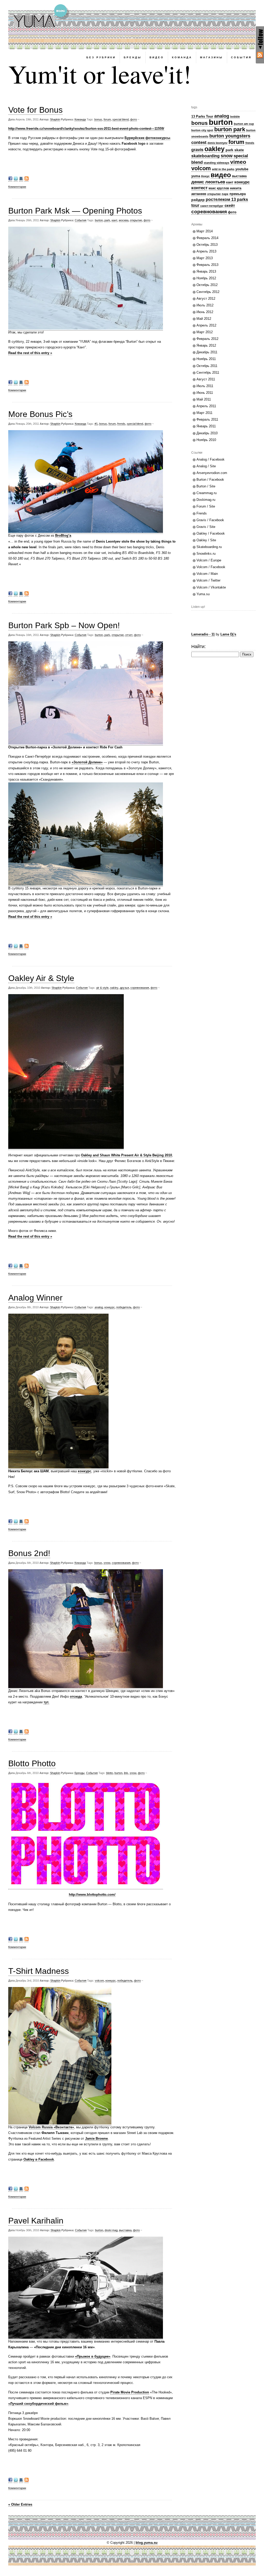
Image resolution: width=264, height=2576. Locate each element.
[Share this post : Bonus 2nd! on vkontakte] (21, 1732)
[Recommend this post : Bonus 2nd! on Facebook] (10, 1732)
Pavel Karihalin (36, 2221)
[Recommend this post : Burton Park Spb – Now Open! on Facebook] (10, 947)
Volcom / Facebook (211, 567)
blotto (110, 1773)
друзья (124, 988)
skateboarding (205, 156)
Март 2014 (205, 231)
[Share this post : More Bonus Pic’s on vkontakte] (21, 594)
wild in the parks (223, 169)
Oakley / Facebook (211, 533)
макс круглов (219, 188)
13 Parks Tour (202, 116)
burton (99, 220)
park (107, 220)
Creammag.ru (207, 493)
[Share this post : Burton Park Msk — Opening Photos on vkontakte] (21, 383)
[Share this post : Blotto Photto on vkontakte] (21, 1940)
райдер (198, 200)
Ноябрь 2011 (206, 359)
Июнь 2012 (205, 312)
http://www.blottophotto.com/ (92, 1895)
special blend (121, 119)
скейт (230, 206)
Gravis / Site (206, 527)
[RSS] (260, 55)
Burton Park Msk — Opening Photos (75, 211)
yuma (196, 176)
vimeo (238, 162)
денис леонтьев (208, 182)
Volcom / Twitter (208, 580)
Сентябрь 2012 (208, 292)
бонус (205, 176)
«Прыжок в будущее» (93, 2356)
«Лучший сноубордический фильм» (38, 2404)
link (126, 1773)
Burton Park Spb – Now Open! (64, 625)
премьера (238, 194)
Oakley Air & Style (41, 978)
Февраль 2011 (207, 419)
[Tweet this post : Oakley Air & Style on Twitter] (16, 1267)
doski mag (111, 2230)
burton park (230, 129)
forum (107, 119)
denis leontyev (217, 143)
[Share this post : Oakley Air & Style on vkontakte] (21, 1267)
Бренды (80, 1773)
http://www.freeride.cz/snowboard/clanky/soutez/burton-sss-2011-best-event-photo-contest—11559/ (86, 129)
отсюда (76, 1696)
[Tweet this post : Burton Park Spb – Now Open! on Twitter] (16, 947)
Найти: (199, 647)
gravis (197, 150)
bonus (98, 119)
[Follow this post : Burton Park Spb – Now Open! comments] (27, 947)
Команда (80, 119)
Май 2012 (204, 319)
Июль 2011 (205, 386)
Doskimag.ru (206, 500)
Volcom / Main (207, 574)
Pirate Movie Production (130, 2392)
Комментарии (17, 187)
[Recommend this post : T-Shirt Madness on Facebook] (10, 2190)
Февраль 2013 (207, 265)
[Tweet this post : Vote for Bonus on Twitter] (16, 179)
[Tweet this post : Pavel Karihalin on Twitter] (16, 2481)
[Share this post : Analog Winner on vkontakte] (21, 1522)
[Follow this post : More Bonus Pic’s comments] (27, 594)
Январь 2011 (206, 426)
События (81, 220)
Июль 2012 (205, 305)
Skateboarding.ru (209, 547)
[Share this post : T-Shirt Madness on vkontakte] (21, 2190)
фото (134, 119)
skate (239, 150)
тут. (46, 1702)
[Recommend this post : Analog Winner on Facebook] (10, 1522)
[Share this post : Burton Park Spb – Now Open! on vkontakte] (21, 947)
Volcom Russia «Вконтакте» (51, 2127)
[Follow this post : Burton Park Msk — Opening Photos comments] (27, 383)
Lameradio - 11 (203, 634)
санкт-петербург (212, 206)
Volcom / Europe (209, 560)
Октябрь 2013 (207, 245)
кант (114, 220)
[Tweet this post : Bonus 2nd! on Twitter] (16, 1732)
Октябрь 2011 (207, 366)
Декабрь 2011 (207, 352)
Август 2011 (206, 379)
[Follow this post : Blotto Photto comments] (27, 1940)
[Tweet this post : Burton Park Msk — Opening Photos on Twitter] (16, 383)
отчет (129, 635)
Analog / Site (206, 466)
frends (121, 424)
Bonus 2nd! (29, 1553)
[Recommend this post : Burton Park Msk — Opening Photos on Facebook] (10, 383)
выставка (125, 2230)
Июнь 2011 (205, 393)
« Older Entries (20, 2504)
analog (99, 1307)
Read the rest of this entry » (30, 353)
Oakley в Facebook (39, 2159)
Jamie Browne (96, 2139)
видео (221, 175)
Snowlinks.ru (206, 554)
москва (124, 220)
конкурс (110, 1307)
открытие (136, 220)
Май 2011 (204, 399)
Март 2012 (205, 332)
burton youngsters (230, 136)
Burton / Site (206, 486)
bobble (235, 117)
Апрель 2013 (206, 251)
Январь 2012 (206, 345)
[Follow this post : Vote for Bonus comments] (27, 179)
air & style (102, 988)
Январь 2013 (206, 271)
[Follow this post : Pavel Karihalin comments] (27, 2481)
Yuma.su (203, 594)
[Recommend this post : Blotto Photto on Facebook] (10, 1940)
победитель (124, 1307)
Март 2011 (204, 413)
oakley (114, 988)
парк (225, 194)
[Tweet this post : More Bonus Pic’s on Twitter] (16, 594)
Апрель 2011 (206, 406)
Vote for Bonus (35, 110)
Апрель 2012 (206, 325)
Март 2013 (205, 258)
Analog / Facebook (211, 459)
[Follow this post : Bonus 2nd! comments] (27, 1732)
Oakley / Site (206, 540)
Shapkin (55, 119)
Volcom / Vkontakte (211, 587)
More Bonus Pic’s (40, 414)
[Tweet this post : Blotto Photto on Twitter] (16, 1940)
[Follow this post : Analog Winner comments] (27, 1522)
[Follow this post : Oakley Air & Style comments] (27, 1267)
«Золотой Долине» (87, 762)
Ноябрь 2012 (206, 278)
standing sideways (216, 163)
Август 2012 (206, 299)
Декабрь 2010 (207, 433)
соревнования (140, 988)
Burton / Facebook (210, 480)
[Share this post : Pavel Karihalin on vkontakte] (21, 2481)
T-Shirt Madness (39, 1971)
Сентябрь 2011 (208, 373)
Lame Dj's (228, 634)
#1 (96, 424)
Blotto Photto (32, 1763)
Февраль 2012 (207, 339)
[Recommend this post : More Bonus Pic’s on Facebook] (10, 594)
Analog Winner (35, 1298)
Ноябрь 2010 (206, 440)
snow (107, 1563)
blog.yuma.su (147, 2543)
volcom (99, 1981)
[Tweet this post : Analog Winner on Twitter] (16, 1522)
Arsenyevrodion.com (212, 473)
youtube (242, 169)
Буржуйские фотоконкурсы (147, 138)
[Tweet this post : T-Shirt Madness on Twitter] (16, 2190)
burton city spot (202, 130)
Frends (202, 513)
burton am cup (244, 124)
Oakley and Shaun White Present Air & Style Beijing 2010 (126, 1155)
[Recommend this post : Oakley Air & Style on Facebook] (10, 1267)
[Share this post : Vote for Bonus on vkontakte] (21, 179)
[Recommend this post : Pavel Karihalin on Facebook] (10, 2481)
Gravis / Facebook (210, 520)
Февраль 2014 (207, 238)
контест (199, 188)
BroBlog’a (63, 535)
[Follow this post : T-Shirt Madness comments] (27, 2190)
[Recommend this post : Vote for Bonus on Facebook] (10, 179)
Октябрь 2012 (207, 285)
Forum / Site (206, 506)
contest (199, 142)
